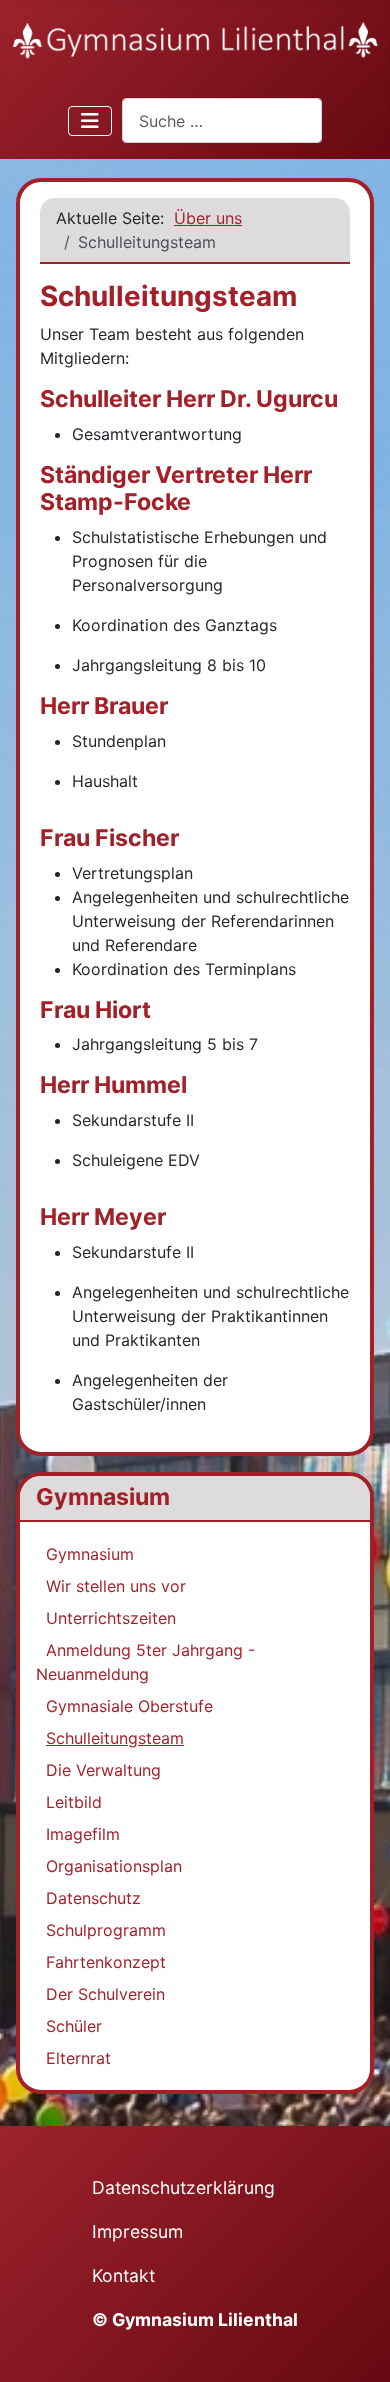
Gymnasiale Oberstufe (129, 1706)
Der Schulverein (105, 1994)
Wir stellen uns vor (116, 1586)
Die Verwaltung (103, 1770)
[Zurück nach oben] (355, 2345)
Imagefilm (83, 1834)
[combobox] (222, 120)
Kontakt (123, 2275)
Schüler (74, 2026)
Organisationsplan (114, 1866)
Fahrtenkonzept (106, 1962)
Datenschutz (93, 1898)
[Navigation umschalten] (90, 121)
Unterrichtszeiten (111, 1618)
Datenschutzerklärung (183, 2187)
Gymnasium (90, 1554)
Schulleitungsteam (115, 1738)
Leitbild (74, 1802)
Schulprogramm (106, 1930)
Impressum (137, 2231)
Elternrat (78, 2058)
